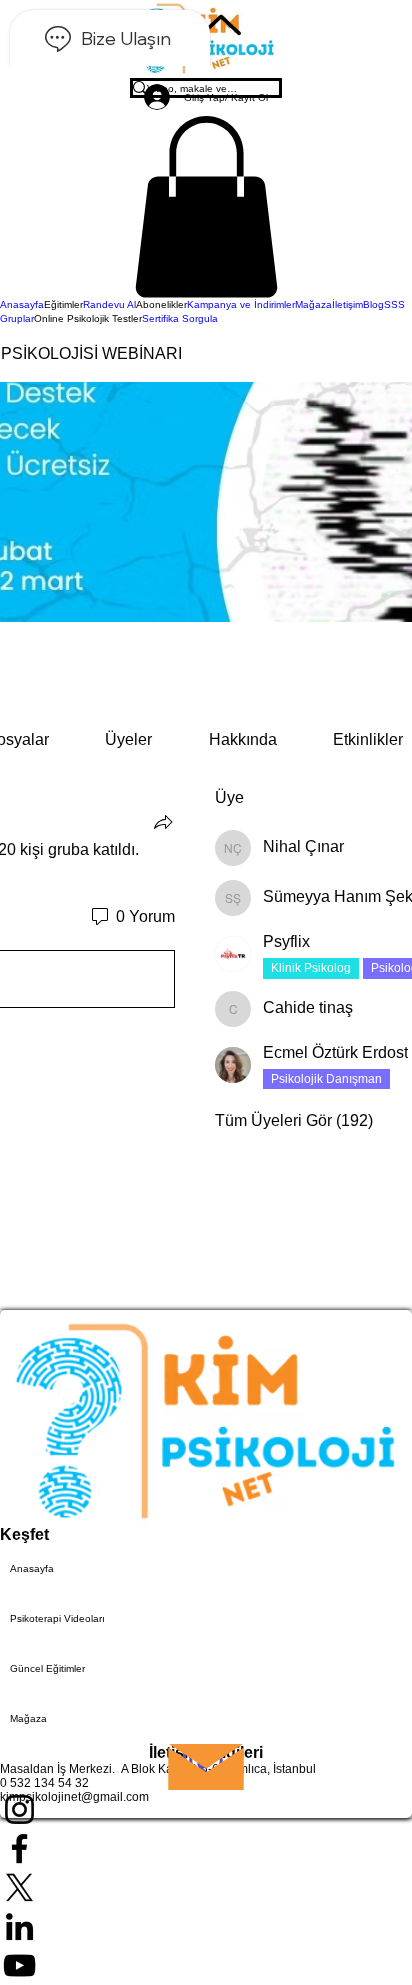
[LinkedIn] (206, 1926)
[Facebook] (206, 1848)
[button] (206, 207)
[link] (128, 739)
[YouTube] (206, 1965)
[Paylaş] (163, 822)
